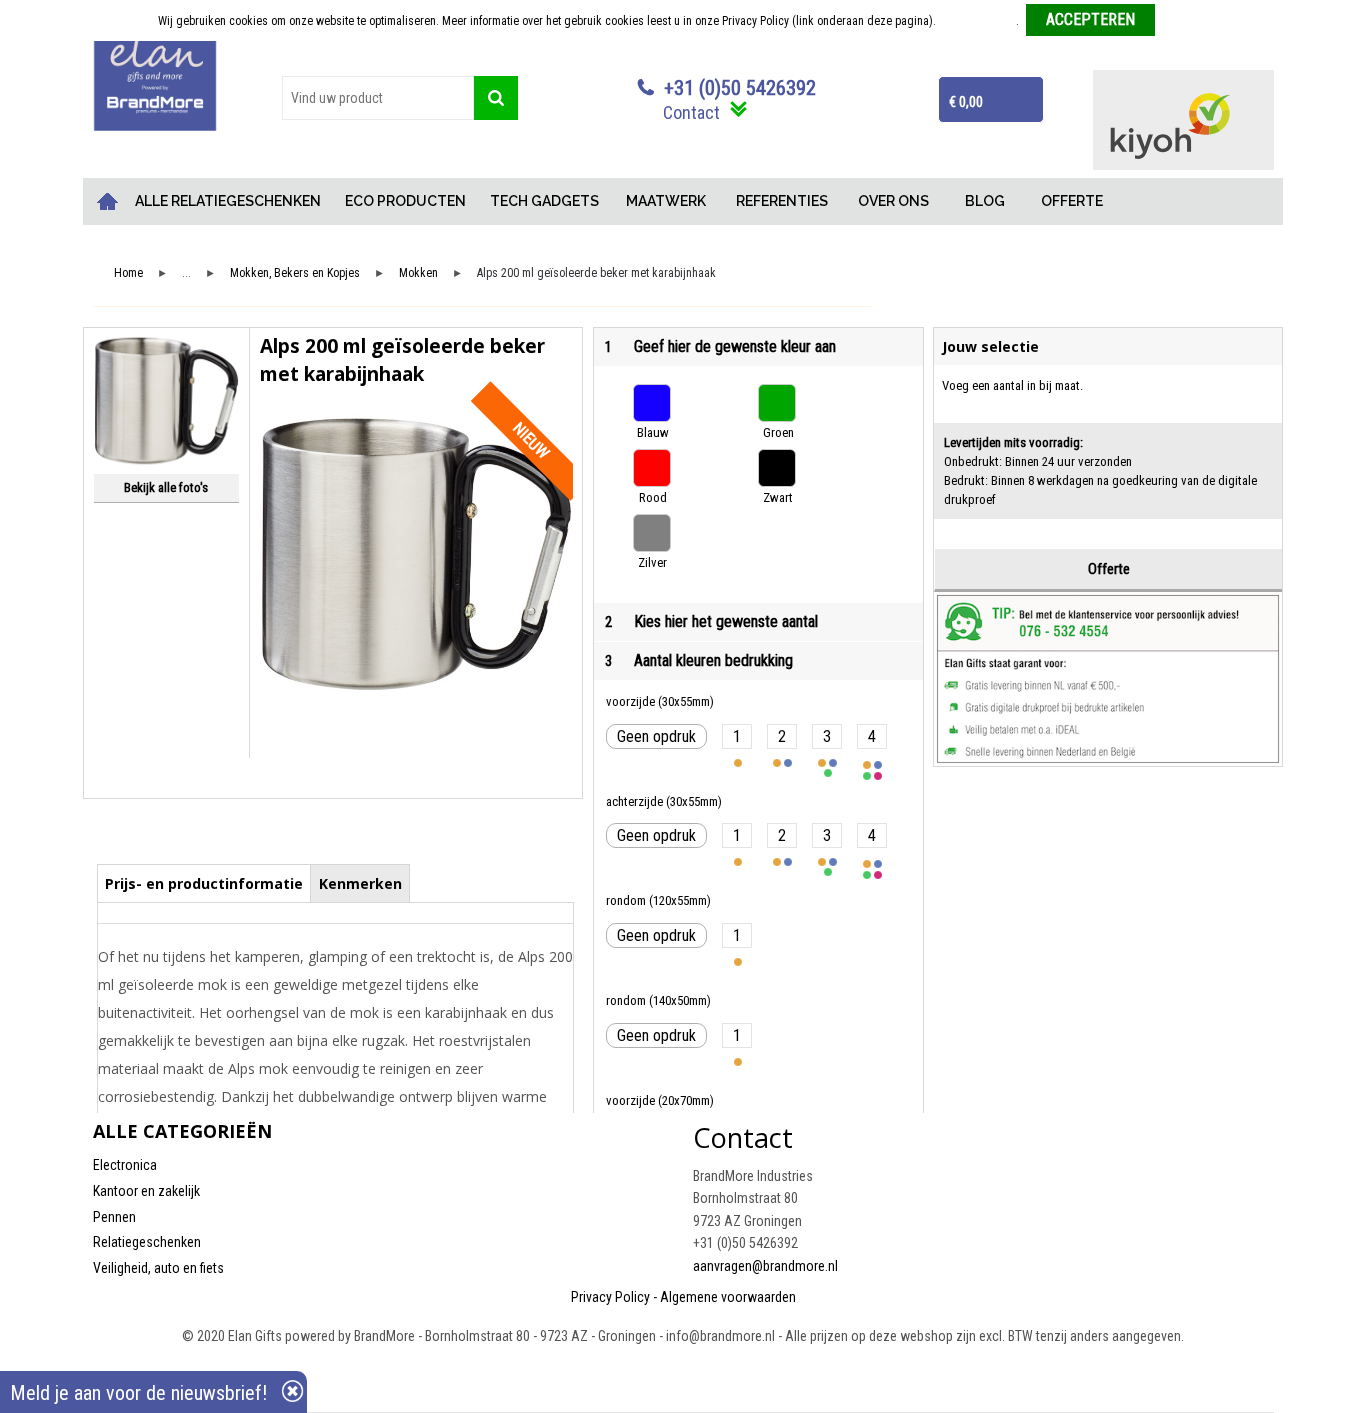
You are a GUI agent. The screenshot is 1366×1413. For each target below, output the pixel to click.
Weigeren (1185, 21)
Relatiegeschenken (147, 1242)
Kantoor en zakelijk (146, 1191)
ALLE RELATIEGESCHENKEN (228, 201)
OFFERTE (1072, 201)
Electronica (125, 1165)
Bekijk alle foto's (166, 487)
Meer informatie (977, 21)
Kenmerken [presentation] (360, 883)
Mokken (418, 273)
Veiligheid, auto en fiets (158, 1268)
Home (108, 201)
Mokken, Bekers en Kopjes (295, 273)
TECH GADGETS (544, 201)
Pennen (114, 1217)
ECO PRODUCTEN (405, 201)
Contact (691, 112)
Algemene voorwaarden (728, 1297)
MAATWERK (666, 201)
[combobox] (378, 98)
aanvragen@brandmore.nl (765, 1266)
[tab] (204, 883)
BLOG (985, 201)
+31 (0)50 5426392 (740, 88)
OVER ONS (893, 201)
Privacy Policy (610, 1297)
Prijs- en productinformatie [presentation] (204, 883)
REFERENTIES (782, 201)
